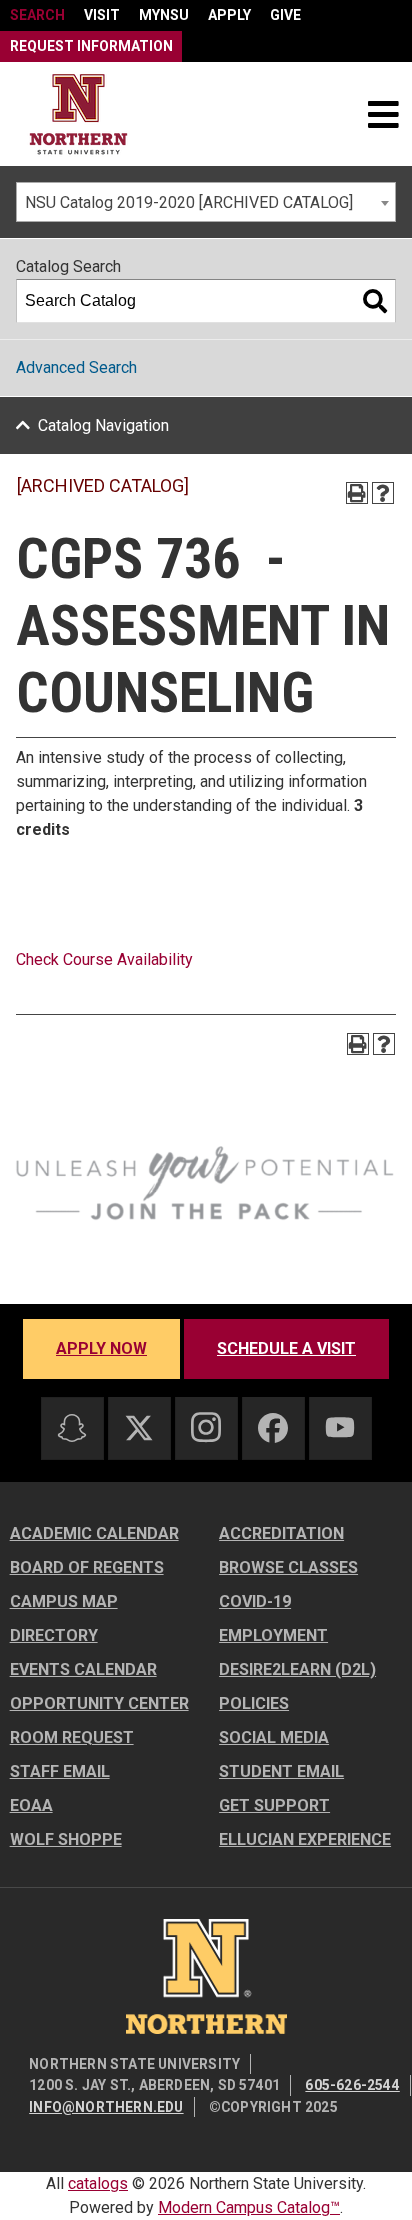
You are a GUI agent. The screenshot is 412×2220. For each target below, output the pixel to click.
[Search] (375, 301)
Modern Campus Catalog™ (249, 2207)
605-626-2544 (352, 2085)
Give (285, 15)
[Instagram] (206, 1427)
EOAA (31, 1805)
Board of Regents (87, 1567)
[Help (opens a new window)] (383, 493)
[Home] (78, 114)
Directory (54, 1635)
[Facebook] (273, 1428)
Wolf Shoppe (66, 1839)
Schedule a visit (286, 1348)
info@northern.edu (106, 2107)
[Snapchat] (72, 1428)
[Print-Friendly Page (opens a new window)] (357, 493)
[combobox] (206, 202)
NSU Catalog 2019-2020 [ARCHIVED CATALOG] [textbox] (189, 202)
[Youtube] (340, 1427)
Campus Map (64, 1601)
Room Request (72, 1737)
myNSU (164, 15)
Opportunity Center (99, 1703)
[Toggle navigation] (383, 114)
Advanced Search (76, 367)
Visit (102, 15)
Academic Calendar (94, 1533)
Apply (229, 15)
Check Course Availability (104, 959)
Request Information (91, 46)
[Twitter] (139, 1428)
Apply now (101, 1348)
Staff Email (60, 1771)
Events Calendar (83, 1669)
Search (37, 15)
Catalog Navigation (103, 425)
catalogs (98, 2183)
